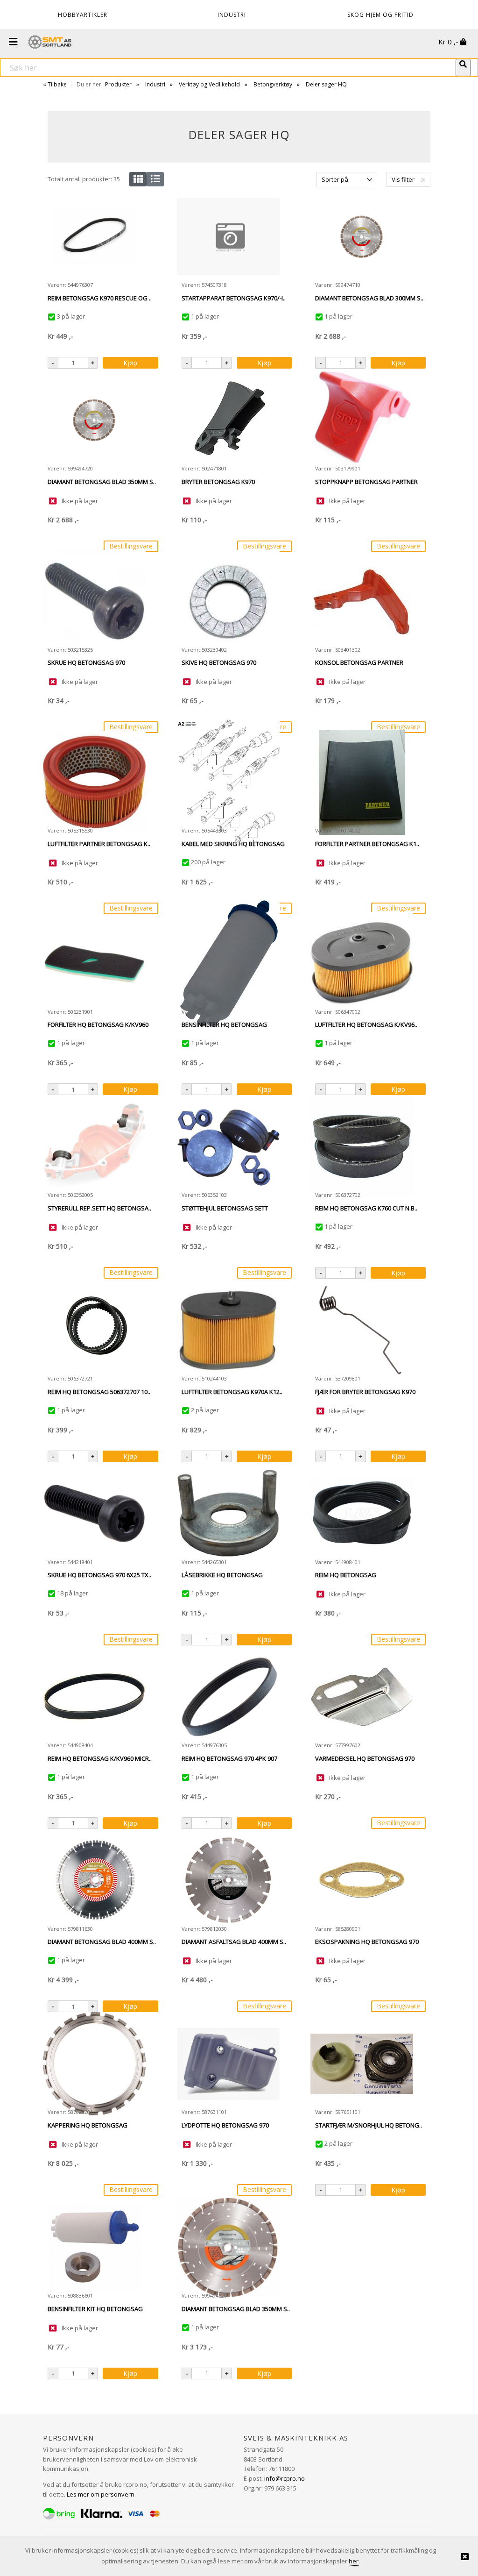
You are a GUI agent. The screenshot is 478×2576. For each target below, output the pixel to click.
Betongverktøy (273, 84)
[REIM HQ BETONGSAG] (362, 1514)
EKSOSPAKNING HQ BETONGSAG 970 (367, 1942)
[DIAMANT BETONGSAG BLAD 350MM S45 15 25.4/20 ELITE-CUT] (94, 420)
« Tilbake (55, 84)
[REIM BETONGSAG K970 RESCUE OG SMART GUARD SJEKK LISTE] (94, 237)
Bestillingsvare (131, 546)
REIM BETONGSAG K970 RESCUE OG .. (100, 298)
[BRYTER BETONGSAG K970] (228, 420)
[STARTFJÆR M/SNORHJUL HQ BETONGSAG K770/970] (362, 2064)
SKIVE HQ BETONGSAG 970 (219, 662)
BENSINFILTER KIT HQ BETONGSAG (95, 2309)
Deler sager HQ (326, 84)
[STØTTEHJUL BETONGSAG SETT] (228, 1146)
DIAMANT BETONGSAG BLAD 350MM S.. (102, 482)
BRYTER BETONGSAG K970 (218, 482)
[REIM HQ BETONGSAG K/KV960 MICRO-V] (94, 1697)
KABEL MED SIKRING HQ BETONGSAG (233, 844)
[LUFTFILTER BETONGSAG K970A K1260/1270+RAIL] (228, 1330)
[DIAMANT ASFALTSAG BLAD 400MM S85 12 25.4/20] (228, 1880)
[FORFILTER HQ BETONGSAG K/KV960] (94, 963)
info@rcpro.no (285, 2478)
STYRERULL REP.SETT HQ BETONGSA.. (99, 1208)
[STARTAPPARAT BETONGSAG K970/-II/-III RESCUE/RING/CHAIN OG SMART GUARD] (228, 237)
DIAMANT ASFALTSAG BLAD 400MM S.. (234, 1942)
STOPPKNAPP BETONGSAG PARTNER (366, 482)
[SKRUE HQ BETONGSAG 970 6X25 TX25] (94, 1513)
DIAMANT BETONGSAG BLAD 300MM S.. (369, 298)
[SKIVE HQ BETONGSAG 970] (228, 601)
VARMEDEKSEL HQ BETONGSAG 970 (365, 1758)
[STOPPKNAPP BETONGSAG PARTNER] (362, 420)
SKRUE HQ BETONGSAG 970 (86, 662)
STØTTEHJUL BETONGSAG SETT (225, 1208)
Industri (155, 84)
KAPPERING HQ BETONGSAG (88, 2125)
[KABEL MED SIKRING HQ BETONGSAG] (228, 782)
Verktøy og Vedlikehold (209, 84)
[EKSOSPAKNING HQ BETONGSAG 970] (362, 1880)
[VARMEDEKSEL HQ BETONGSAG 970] (362, 1697)
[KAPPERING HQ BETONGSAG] (94, 2064)
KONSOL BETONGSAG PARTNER (359, 662)
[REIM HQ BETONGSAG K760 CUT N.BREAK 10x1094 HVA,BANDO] (362, 1146)
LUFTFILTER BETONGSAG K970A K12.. (232, 1392)
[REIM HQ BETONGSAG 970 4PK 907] (228, 1697)
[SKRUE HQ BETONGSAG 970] (94, 601)
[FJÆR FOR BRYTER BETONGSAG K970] (362, 1330)
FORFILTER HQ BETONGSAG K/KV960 (98, 1025)
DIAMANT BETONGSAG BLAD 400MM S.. (102, 1942)
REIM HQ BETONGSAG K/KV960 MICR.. (100, 1758)
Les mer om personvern (101, 2494)
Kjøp (130, 363)
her (354, 2561)
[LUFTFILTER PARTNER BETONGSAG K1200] (94, 782)
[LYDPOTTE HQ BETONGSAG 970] (228, 2064)
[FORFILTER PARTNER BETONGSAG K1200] (362, 782)
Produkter (118, 84)
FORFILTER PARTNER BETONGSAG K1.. (367, 844)
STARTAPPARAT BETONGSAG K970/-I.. (234, 298)
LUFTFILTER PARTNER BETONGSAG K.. (99, 844)
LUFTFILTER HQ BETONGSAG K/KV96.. (366, 1025)
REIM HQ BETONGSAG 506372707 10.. (99, 1392)
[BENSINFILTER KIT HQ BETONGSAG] (94, 2247)
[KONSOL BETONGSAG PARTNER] (362, 601)
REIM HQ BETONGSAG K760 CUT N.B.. (366, 1208)
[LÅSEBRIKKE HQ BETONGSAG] (228, 1513)
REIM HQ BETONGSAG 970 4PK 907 (229, 1758)
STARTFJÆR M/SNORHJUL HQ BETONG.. (369, 2125)
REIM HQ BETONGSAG (346, 1575)
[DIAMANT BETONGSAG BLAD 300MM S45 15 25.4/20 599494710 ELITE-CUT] (362, 237)
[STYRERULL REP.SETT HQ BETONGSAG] (94, 1146)
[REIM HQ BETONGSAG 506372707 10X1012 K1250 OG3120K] (94, 1330)
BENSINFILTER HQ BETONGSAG (224, 1025)
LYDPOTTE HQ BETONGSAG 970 (225, 2125)
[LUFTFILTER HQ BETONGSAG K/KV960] (362, 963)
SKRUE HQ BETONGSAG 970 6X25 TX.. (99, 1575)
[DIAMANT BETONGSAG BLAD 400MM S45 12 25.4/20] (94, 1880)
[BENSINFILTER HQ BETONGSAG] (228, 963)
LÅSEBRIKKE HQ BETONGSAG (222, 1575)
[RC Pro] (50, 43)
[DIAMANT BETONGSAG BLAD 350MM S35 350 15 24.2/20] (228, 2247)
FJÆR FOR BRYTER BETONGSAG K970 (365, 1392)
